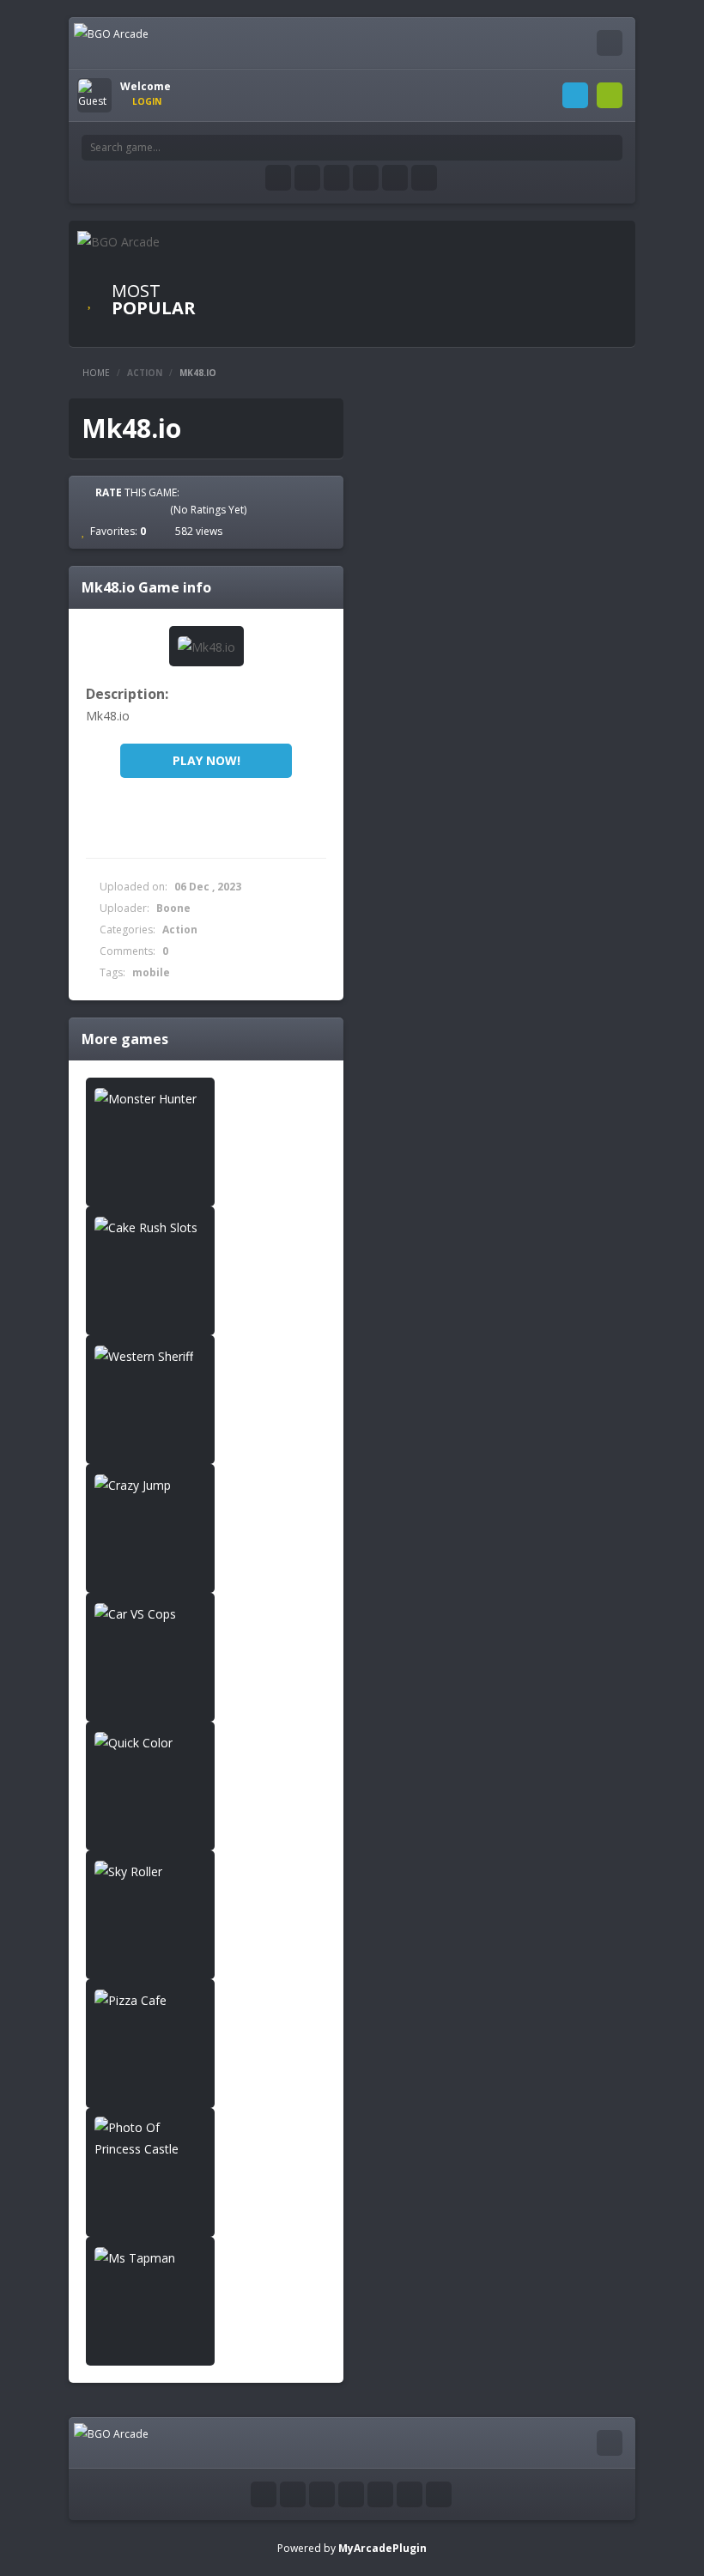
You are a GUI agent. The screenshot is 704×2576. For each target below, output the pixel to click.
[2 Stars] (113, 509)
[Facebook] (278, 178)
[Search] (610, 148)
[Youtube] (337, 178)
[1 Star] (98, 509)
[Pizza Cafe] (150, 1999)
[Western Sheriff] (150, 1355)
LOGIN (575, 95)
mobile (151, 972)
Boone (173, 908)
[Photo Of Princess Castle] (150, 2138)
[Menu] (610, 43)
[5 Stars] (160, 509)
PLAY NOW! (206, 760)
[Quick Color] (150, 1742)
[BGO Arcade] (111, 33)
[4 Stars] (144, 509)
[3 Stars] (129, 509)
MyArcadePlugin (382, 2548)
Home (96, 373)
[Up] (439, 2494)
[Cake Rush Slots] (150, 1227)
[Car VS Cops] (150, 1613)
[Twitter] (307, 178)
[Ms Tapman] (150, 2257)
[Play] (309, 273)
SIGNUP (610, 95)
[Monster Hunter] (150, 1098)
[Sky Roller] (150, 1871)
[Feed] (395, 178)
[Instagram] (366, 178)
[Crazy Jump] (150, 1484)
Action (145, 373)
